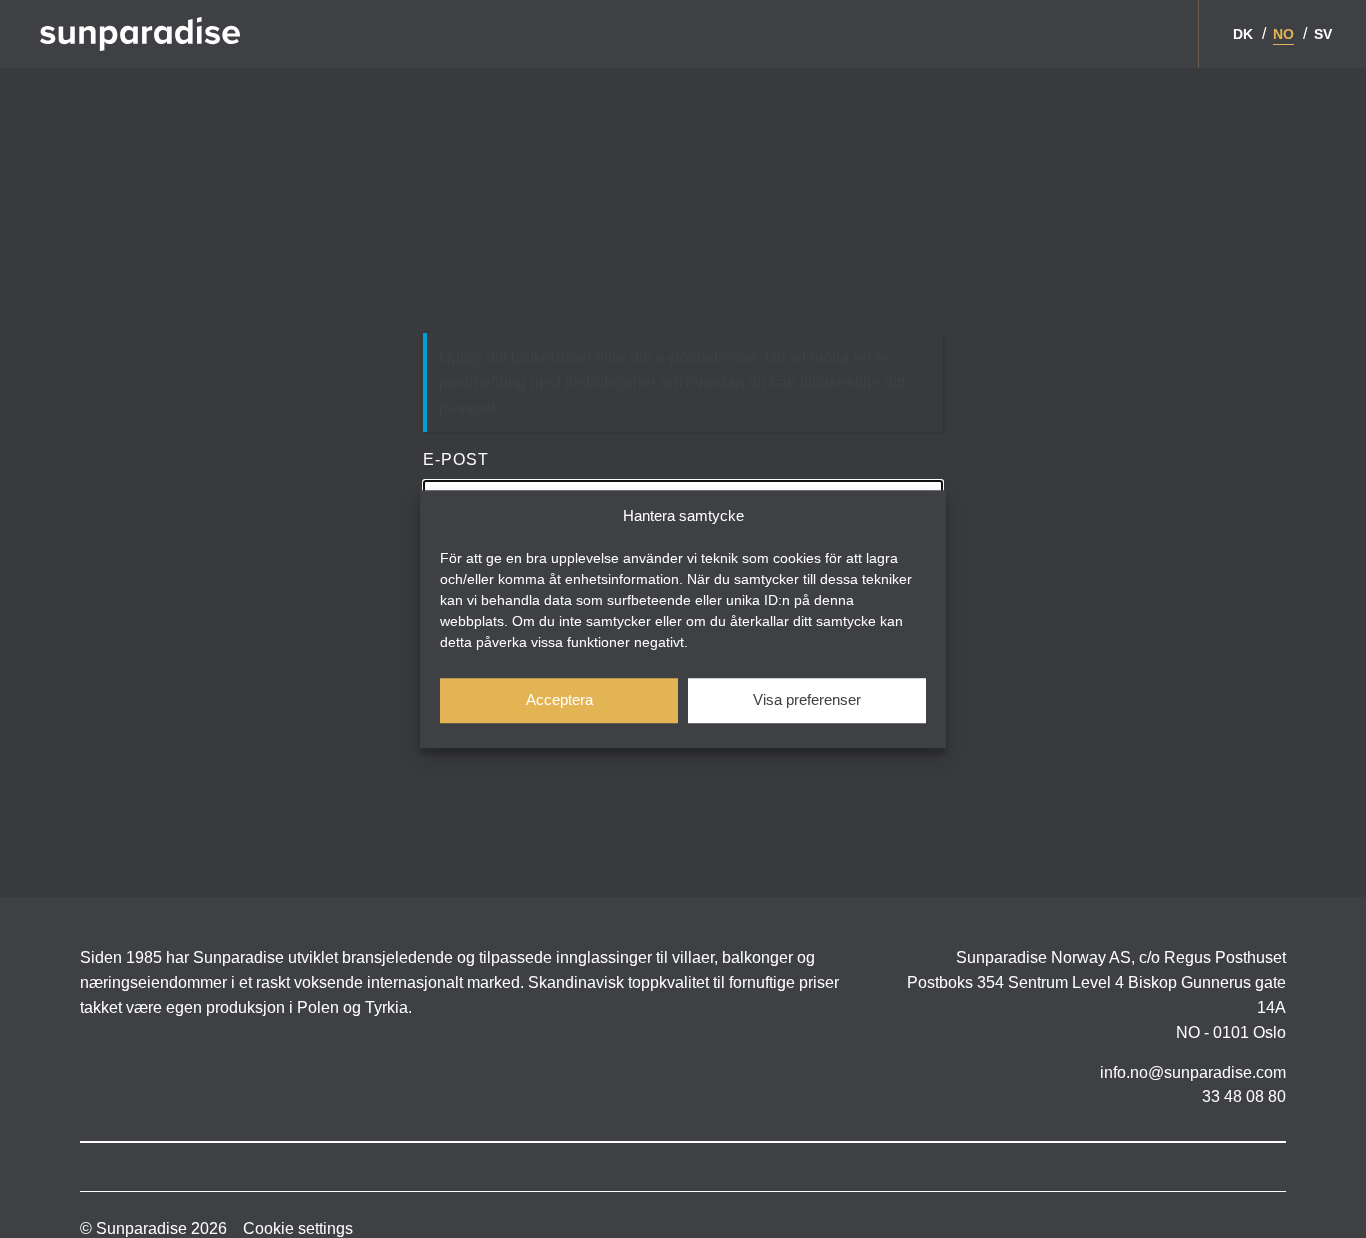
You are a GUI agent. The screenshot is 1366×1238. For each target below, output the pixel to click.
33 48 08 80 (1244, 1096)
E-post (456, 459)
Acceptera (559, 699)
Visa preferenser (807, 699)
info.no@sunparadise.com (1193, 1072)
